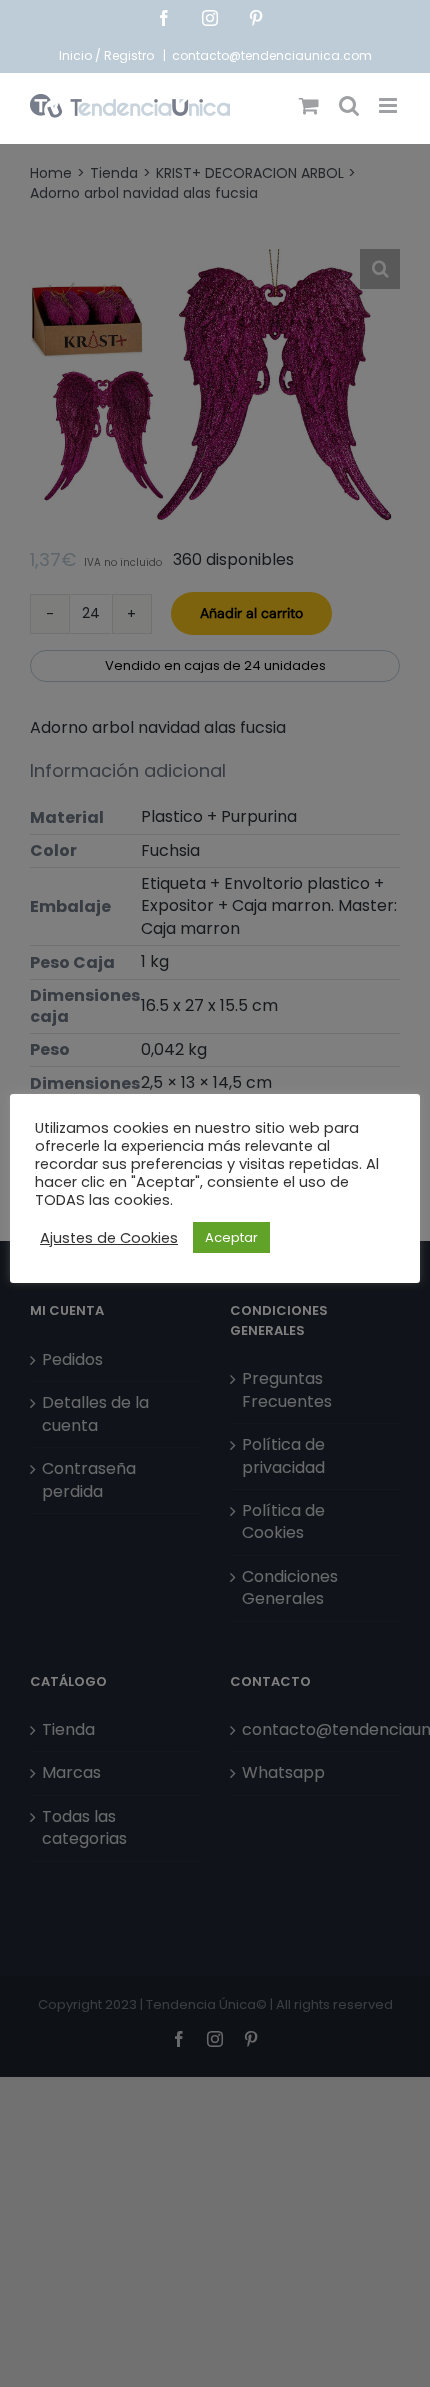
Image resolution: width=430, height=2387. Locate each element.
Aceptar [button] (231, 1237)
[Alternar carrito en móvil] (309, 105)
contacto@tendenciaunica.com (272, 55)
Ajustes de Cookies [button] (109, 1238)
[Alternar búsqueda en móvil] (349, 105)
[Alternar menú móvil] (389, 105)
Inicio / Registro (108, 55)
